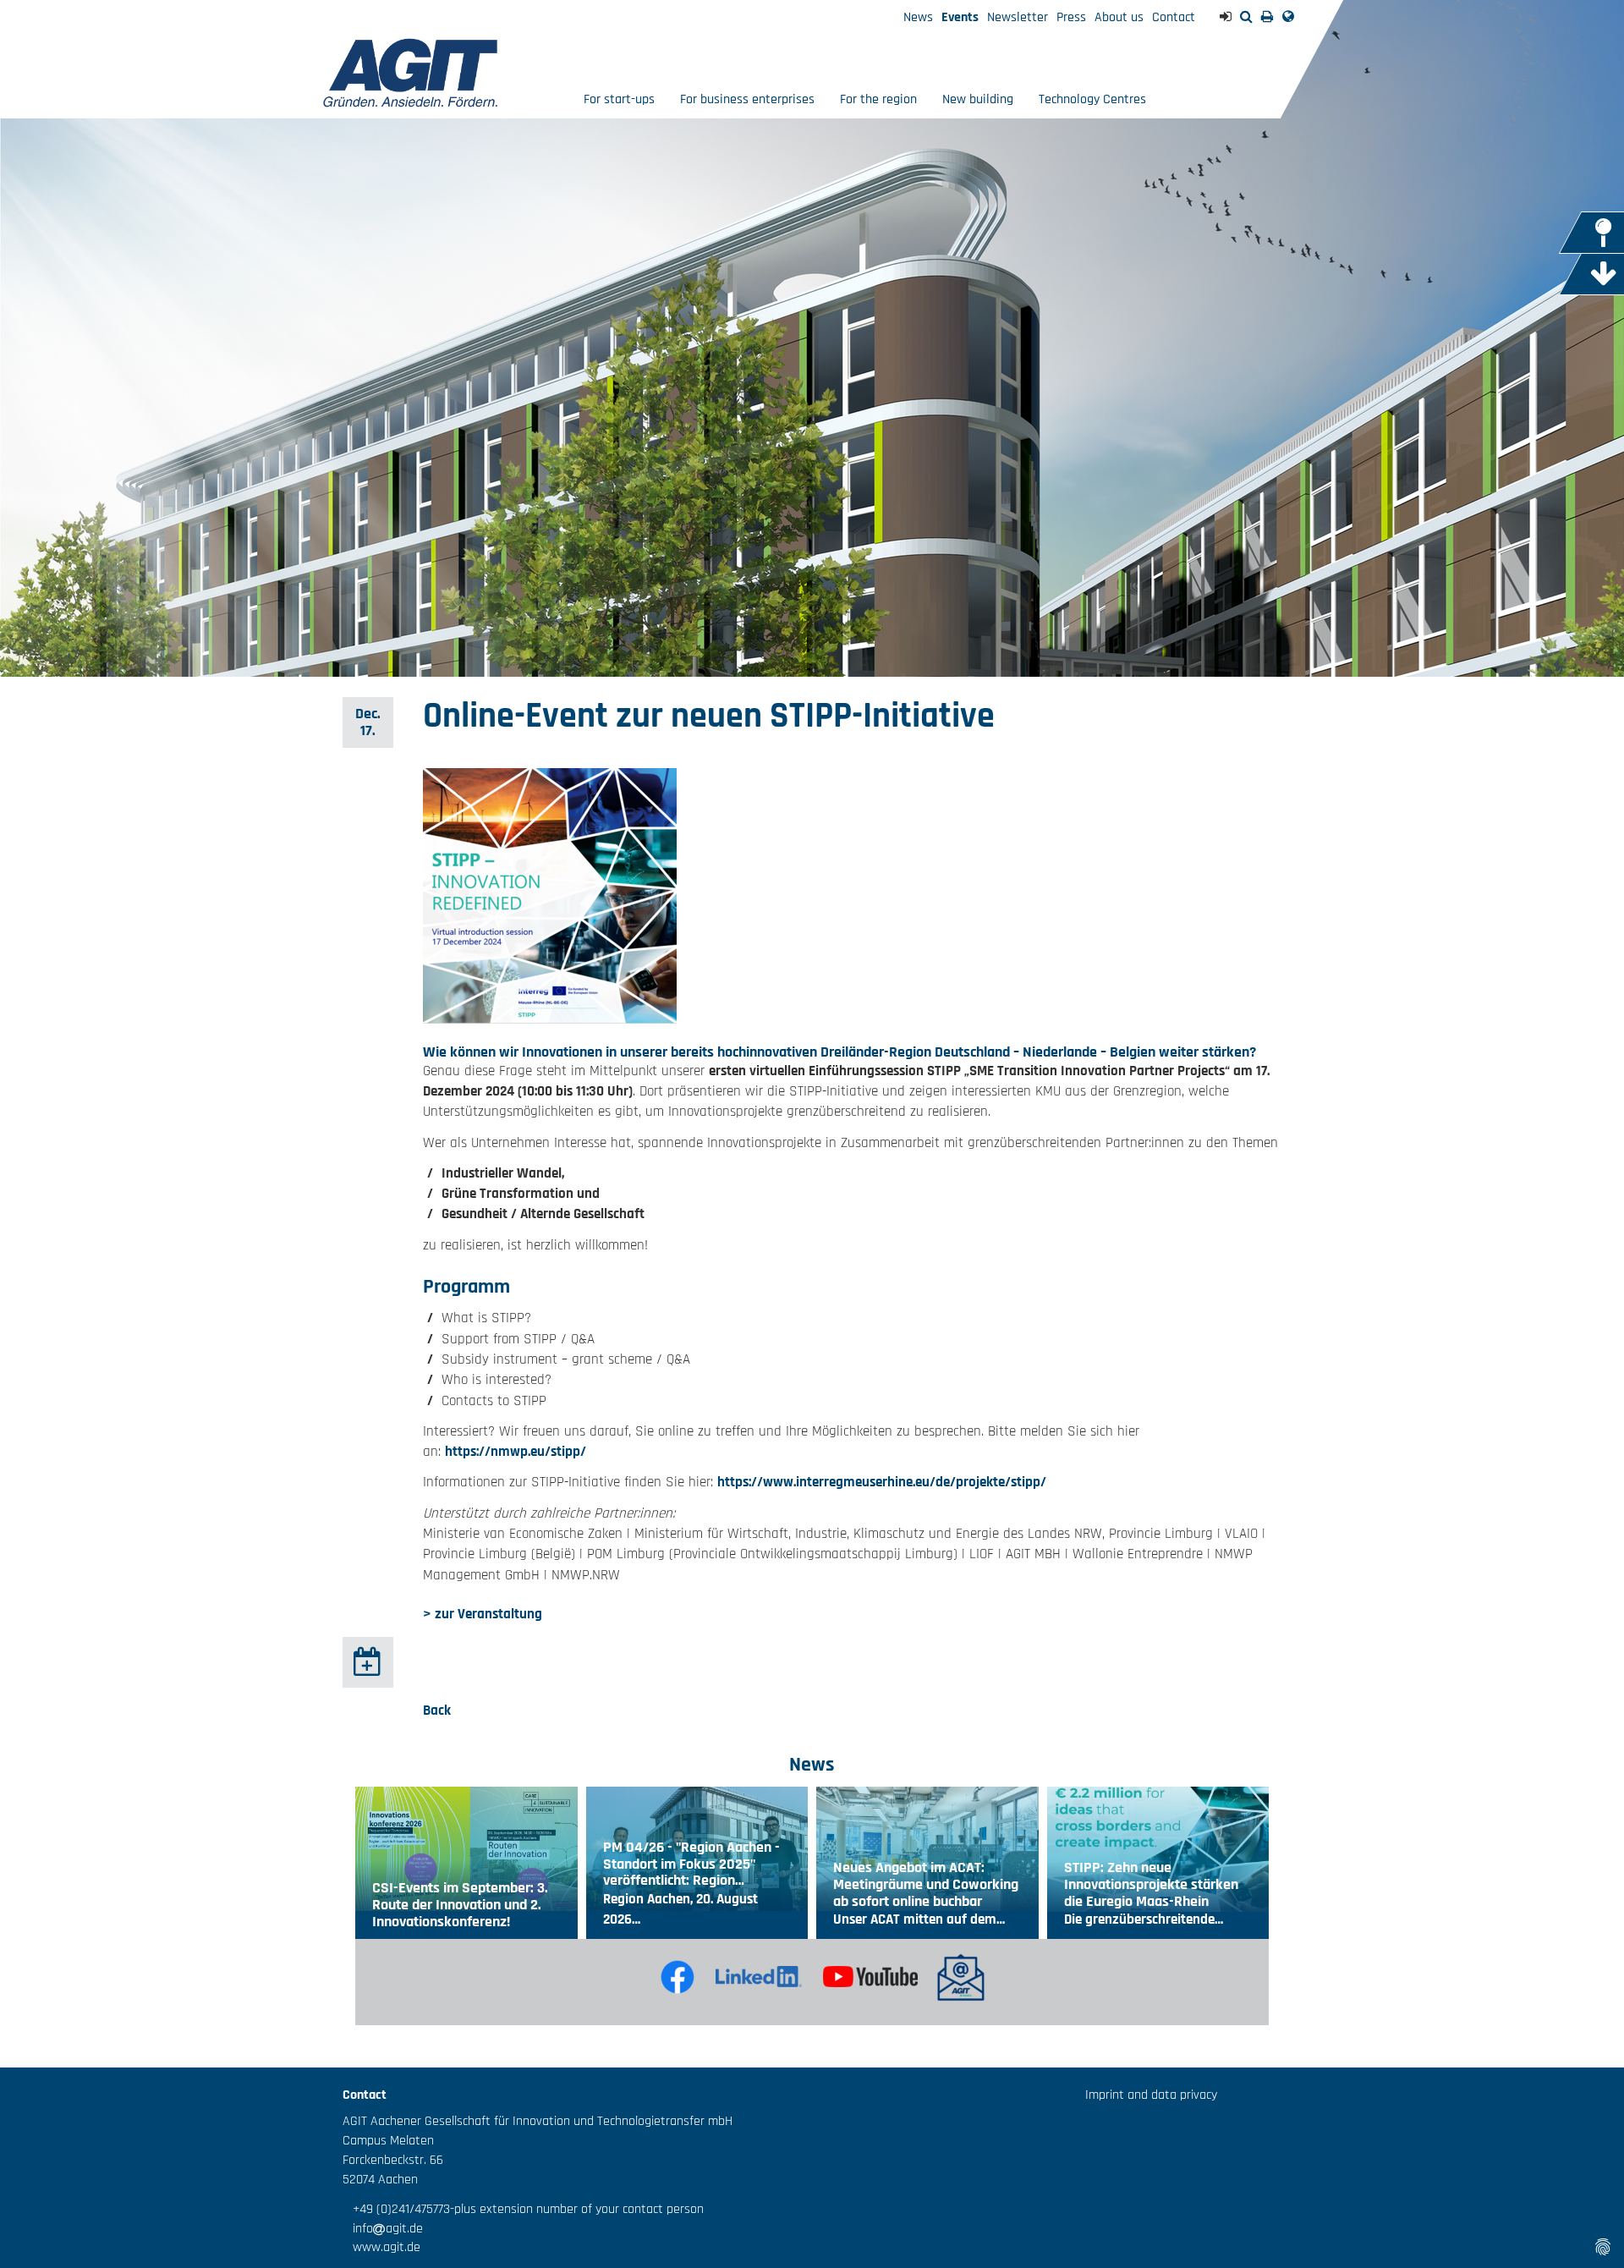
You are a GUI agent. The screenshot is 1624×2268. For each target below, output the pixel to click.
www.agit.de (381, 2247)
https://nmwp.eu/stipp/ (516, 1452)
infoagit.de (383, 2229)
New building (978, 99)
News (918, 17)
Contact (1174, 17)
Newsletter (1018, 17)
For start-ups (619, 99)
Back (437, 1711)
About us (1119, 17)
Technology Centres (1092, 99)
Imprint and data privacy (1151, 2095)
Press (1071, 17)
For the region (878, 99)
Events (960, 17)
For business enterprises (747, 99)
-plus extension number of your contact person (577, 2209)
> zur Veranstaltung (483, 1614)
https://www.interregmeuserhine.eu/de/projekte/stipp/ (882, 1482)
